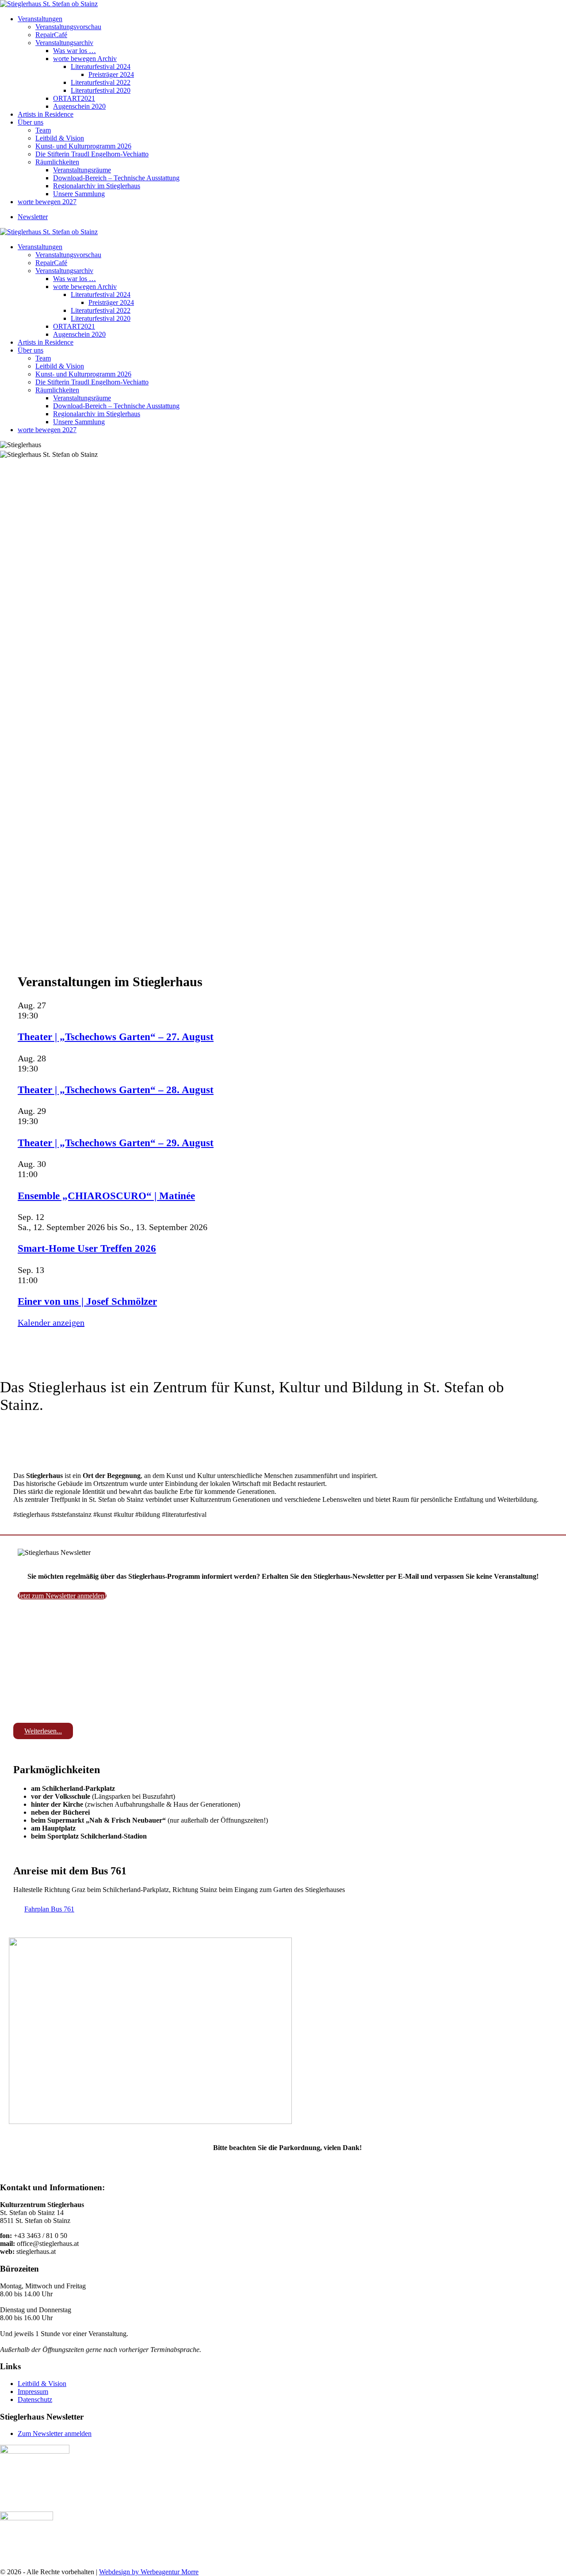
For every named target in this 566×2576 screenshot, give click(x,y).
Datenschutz (35, 2399)
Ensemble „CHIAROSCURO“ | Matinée (106, 1196)
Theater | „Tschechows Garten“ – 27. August (116, 1037)
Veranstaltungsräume (82, 170)
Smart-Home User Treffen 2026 (87, 1248)
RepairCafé (51, 35)
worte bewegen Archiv (85, 59)
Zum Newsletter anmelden (55, 2434)
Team (43, 130)
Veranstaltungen (40, 19)
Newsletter (33, 217)
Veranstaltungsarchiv (64, 43)
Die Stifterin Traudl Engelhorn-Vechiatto (92, 154)
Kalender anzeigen (51, 1322)
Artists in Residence (46, 114)
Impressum (33, 2392)
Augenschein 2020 (79, 106)
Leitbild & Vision (60, 138)
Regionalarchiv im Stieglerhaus (97, 186)
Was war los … (75, 51)
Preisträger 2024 (111, 74)
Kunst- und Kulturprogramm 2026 (83, 146)
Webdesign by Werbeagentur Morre (149, 2572)
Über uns (31, 122)
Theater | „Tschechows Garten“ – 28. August (116, 1090)
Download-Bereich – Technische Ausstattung (116, 178)
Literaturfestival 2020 (101, 90)
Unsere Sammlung (79, 194)
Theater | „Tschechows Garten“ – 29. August (116, 1143)
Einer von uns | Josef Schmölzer (87, 1301)
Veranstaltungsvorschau (68, 27)
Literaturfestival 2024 (101, 66)
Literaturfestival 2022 (101, 82)
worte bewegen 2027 (47, 202)
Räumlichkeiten (57, 162)
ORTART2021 (74, 98)
